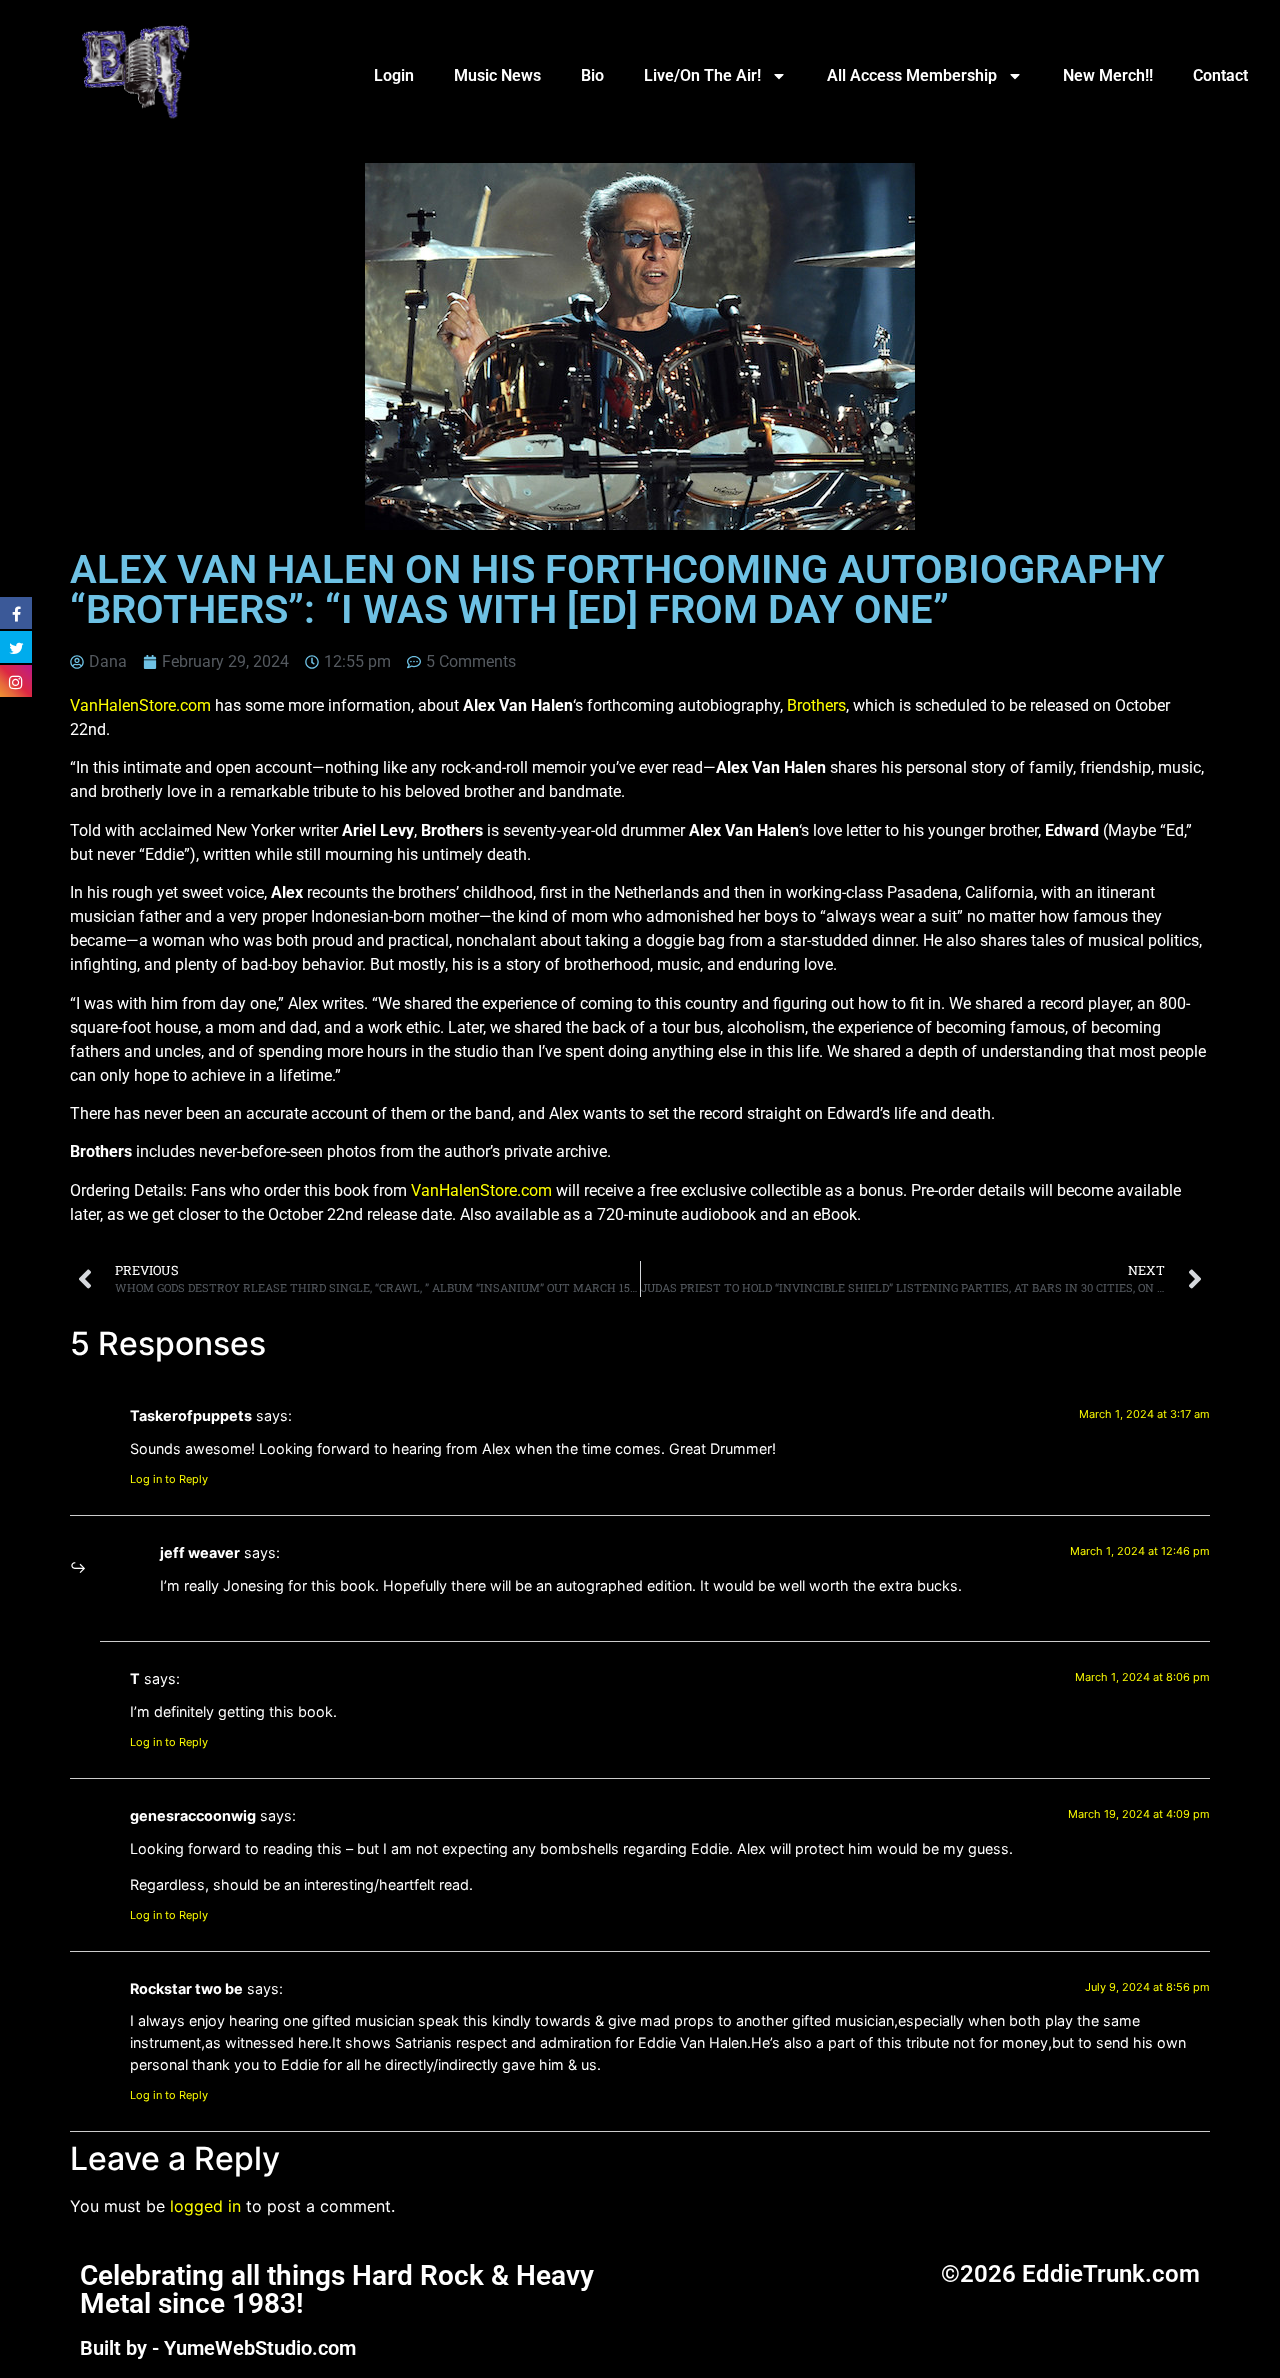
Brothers (816, 705)
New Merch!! (1108, 75)
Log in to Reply (169, 1479)
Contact (1220, 75)
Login (394, 75)
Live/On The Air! (702, 75)
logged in (205, 2206)
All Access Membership (912, 75)
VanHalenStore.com (140, 705)
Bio (592, 75)
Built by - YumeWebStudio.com (218, 2348)
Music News (497, 75)
